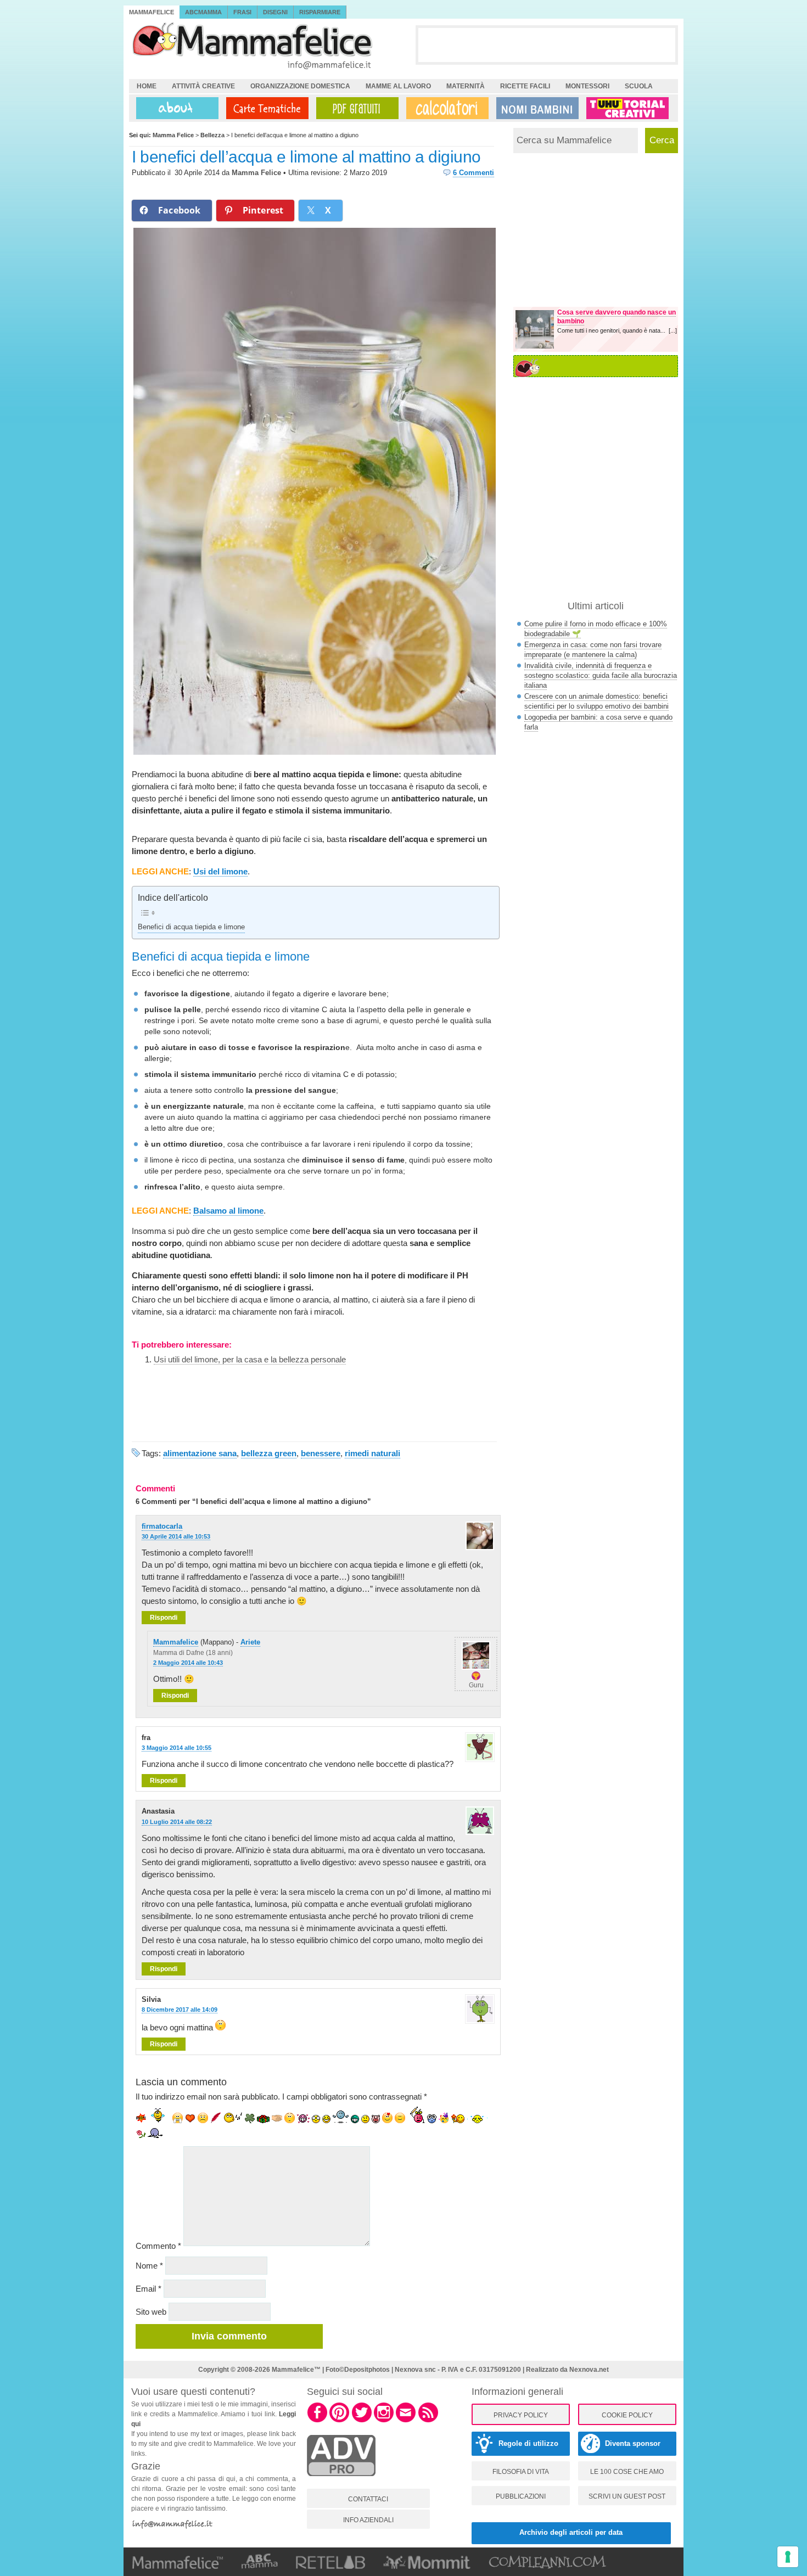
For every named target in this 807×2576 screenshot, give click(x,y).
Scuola (639, 86)
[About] (175, 108)
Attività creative (203, 86)
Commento (158, 2246)
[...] (673, 330)
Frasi (242, 12)
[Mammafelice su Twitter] (362, 2421)
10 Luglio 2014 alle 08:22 (177, 1822)
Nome (149, 2266)
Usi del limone (220, 871)
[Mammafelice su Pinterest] (339, 2421)
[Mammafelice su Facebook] (317, 2421)
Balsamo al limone (228, 1211)
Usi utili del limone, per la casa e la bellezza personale (250, 1359)
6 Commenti (473, 173)
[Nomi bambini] (535, 108)
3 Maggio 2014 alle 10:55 (176, 1748)
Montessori (587, 86)
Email (148, 2289)
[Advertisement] (547, 44)
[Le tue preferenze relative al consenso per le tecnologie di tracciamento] (788, 2557)
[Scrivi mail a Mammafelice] (406, 2421)
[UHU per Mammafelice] (628, 108)
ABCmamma (203, 12)
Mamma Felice (256, 173)
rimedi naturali (372, 1453)
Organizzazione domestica (300, 86)
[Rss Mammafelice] (428, 2421)
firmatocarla (162, 1526)
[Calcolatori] (445, 108)
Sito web (151, 2312)
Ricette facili (525, 86)
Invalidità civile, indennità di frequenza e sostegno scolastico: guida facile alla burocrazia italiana (601, 675)
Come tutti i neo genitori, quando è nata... (613, 330)
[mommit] (341, 2482)
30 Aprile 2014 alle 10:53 (176, 1536)
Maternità (466, 86)
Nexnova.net (589, 2370)
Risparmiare (320, 12)
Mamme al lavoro (398, 86)
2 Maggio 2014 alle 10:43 (188, 1663)
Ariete (250, 1642)
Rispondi (164, 1618)
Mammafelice (152, 12)
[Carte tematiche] (265, 108)
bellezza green (269, 1453)
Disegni (275, 12)
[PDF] (355, 108)
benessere (321, 1453)
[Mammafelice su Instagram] (384, 2421)
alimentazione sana (200, 1453)
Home (147, 86)
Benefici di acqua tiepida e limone (191, 927)
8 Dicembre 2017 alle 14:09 (180, 2010)
